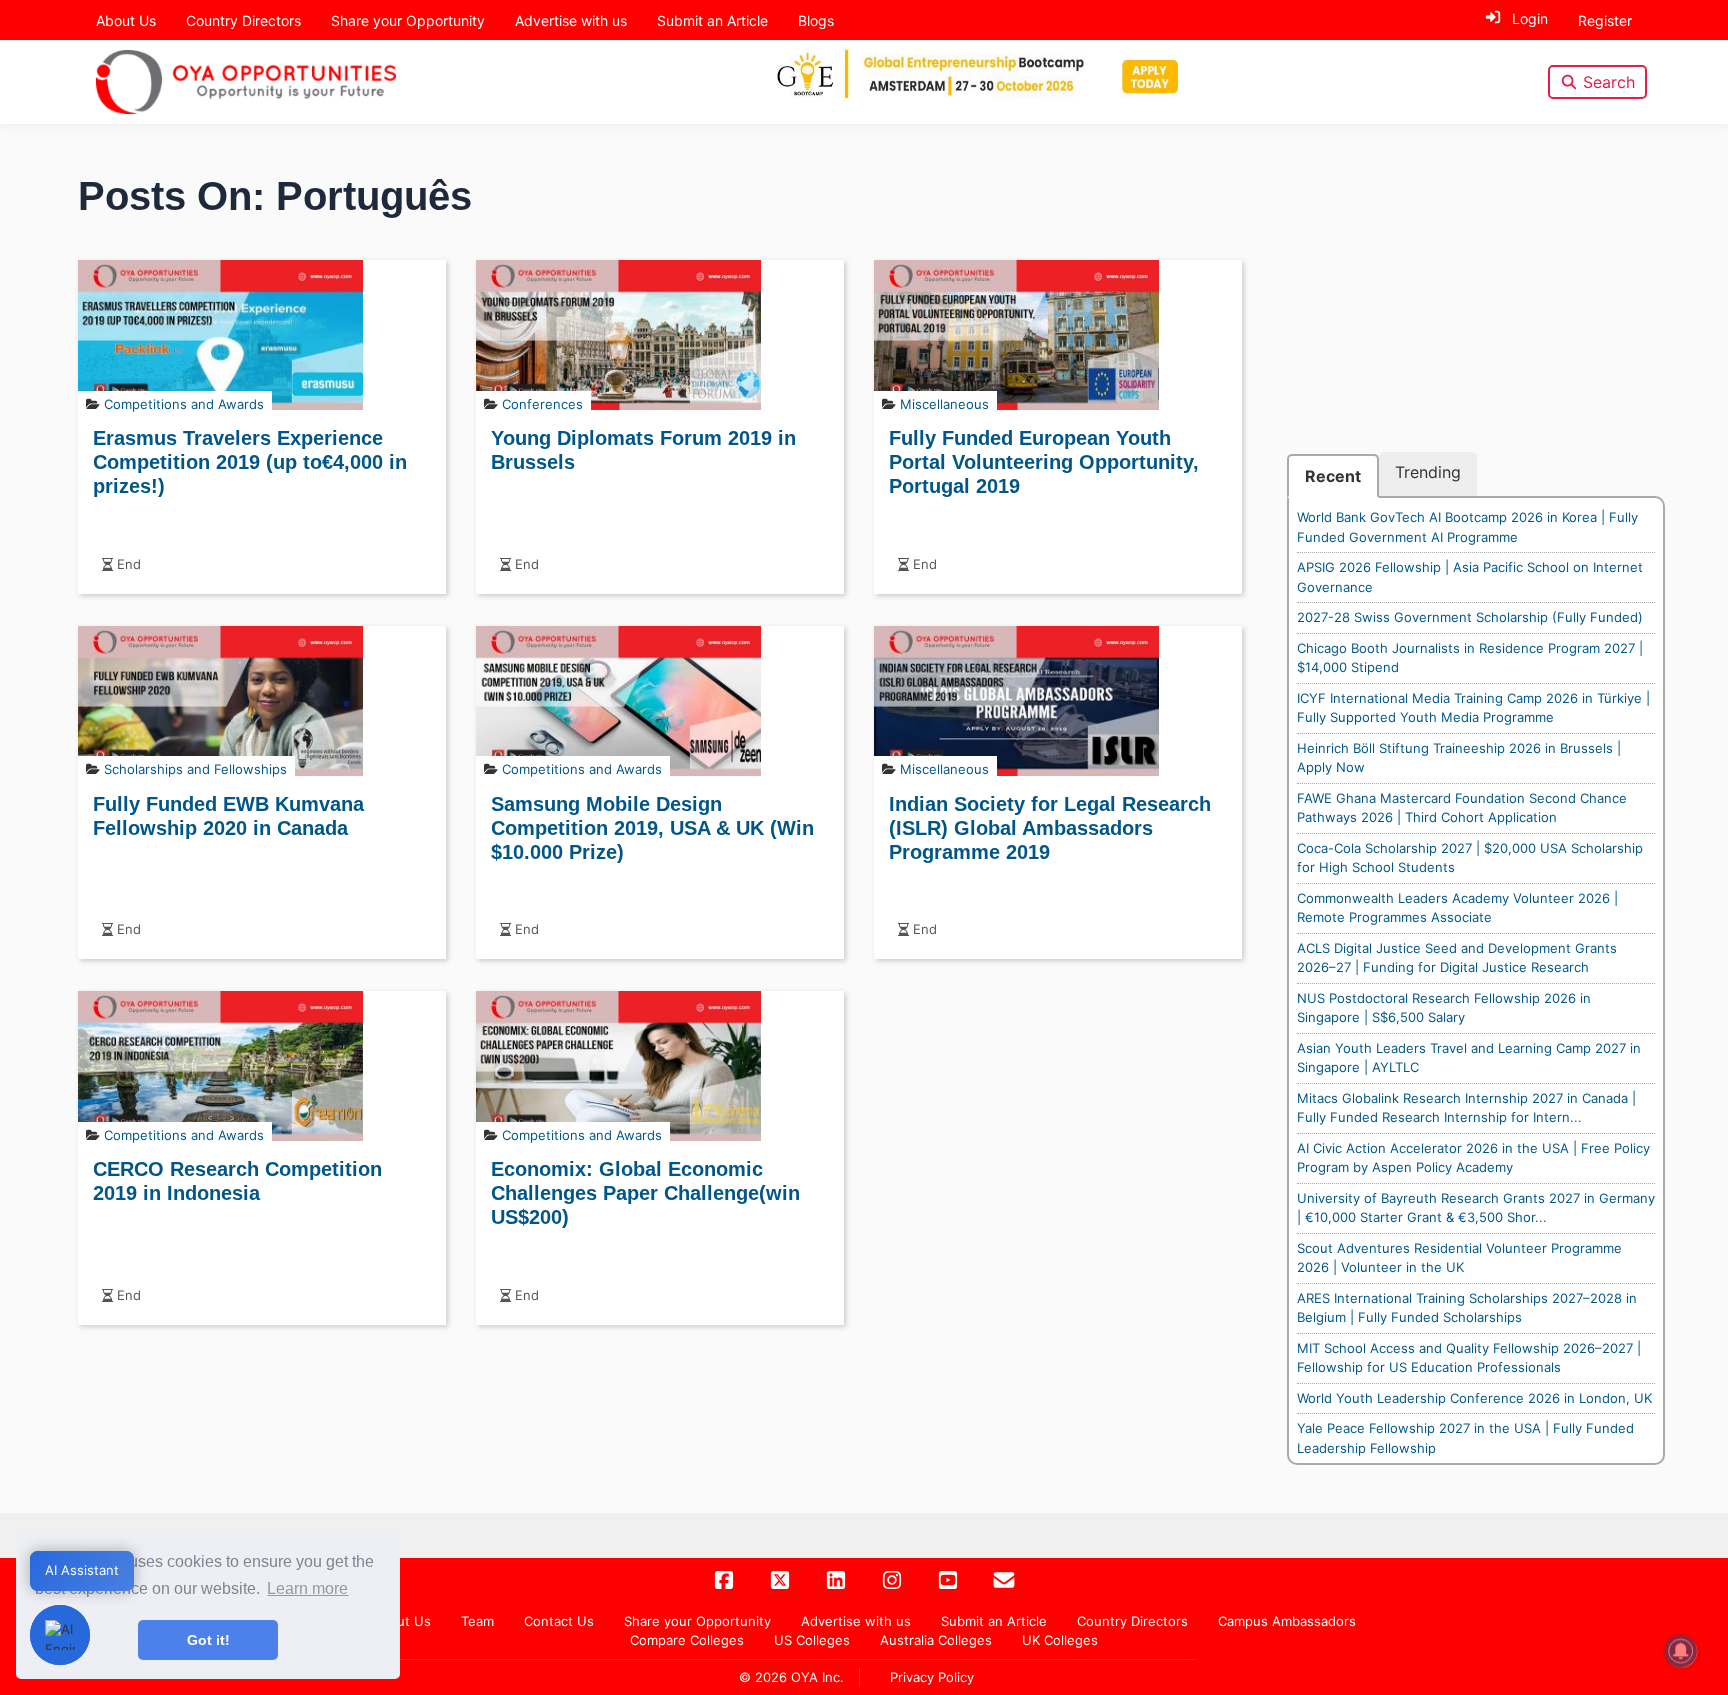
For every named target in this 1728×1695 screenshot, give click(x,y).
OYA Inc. (817, 1677)
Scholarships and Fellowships (195, 769)
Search (1609, 82)
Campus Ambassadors (1287, 1621)
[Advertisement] (1476, 312)
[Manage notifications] (1681, 1651)
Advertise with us (571, 20)
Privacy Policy (932, 1677)
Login (1530, 18)
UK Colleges (1060, 1640)
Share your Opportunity (408, 20)
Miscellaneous (944, 404)
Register (1605, 20)
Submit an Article (712, 20)
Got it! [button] (208, 1640)
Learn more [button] (307, 1588)
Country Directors (243, 20)
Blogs (816, 20)
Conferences (542, 404)
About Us (126, 20)
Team (477, 1621)
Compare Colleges (687, 1640)
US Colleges (812, 1640)
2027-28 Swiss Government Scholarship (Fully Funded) (1470, 617)
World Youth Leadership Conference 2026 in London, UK (1474, 1398)
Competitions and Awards (184, 404)
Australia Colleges (936, 1640)
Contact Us (559, 1621)
